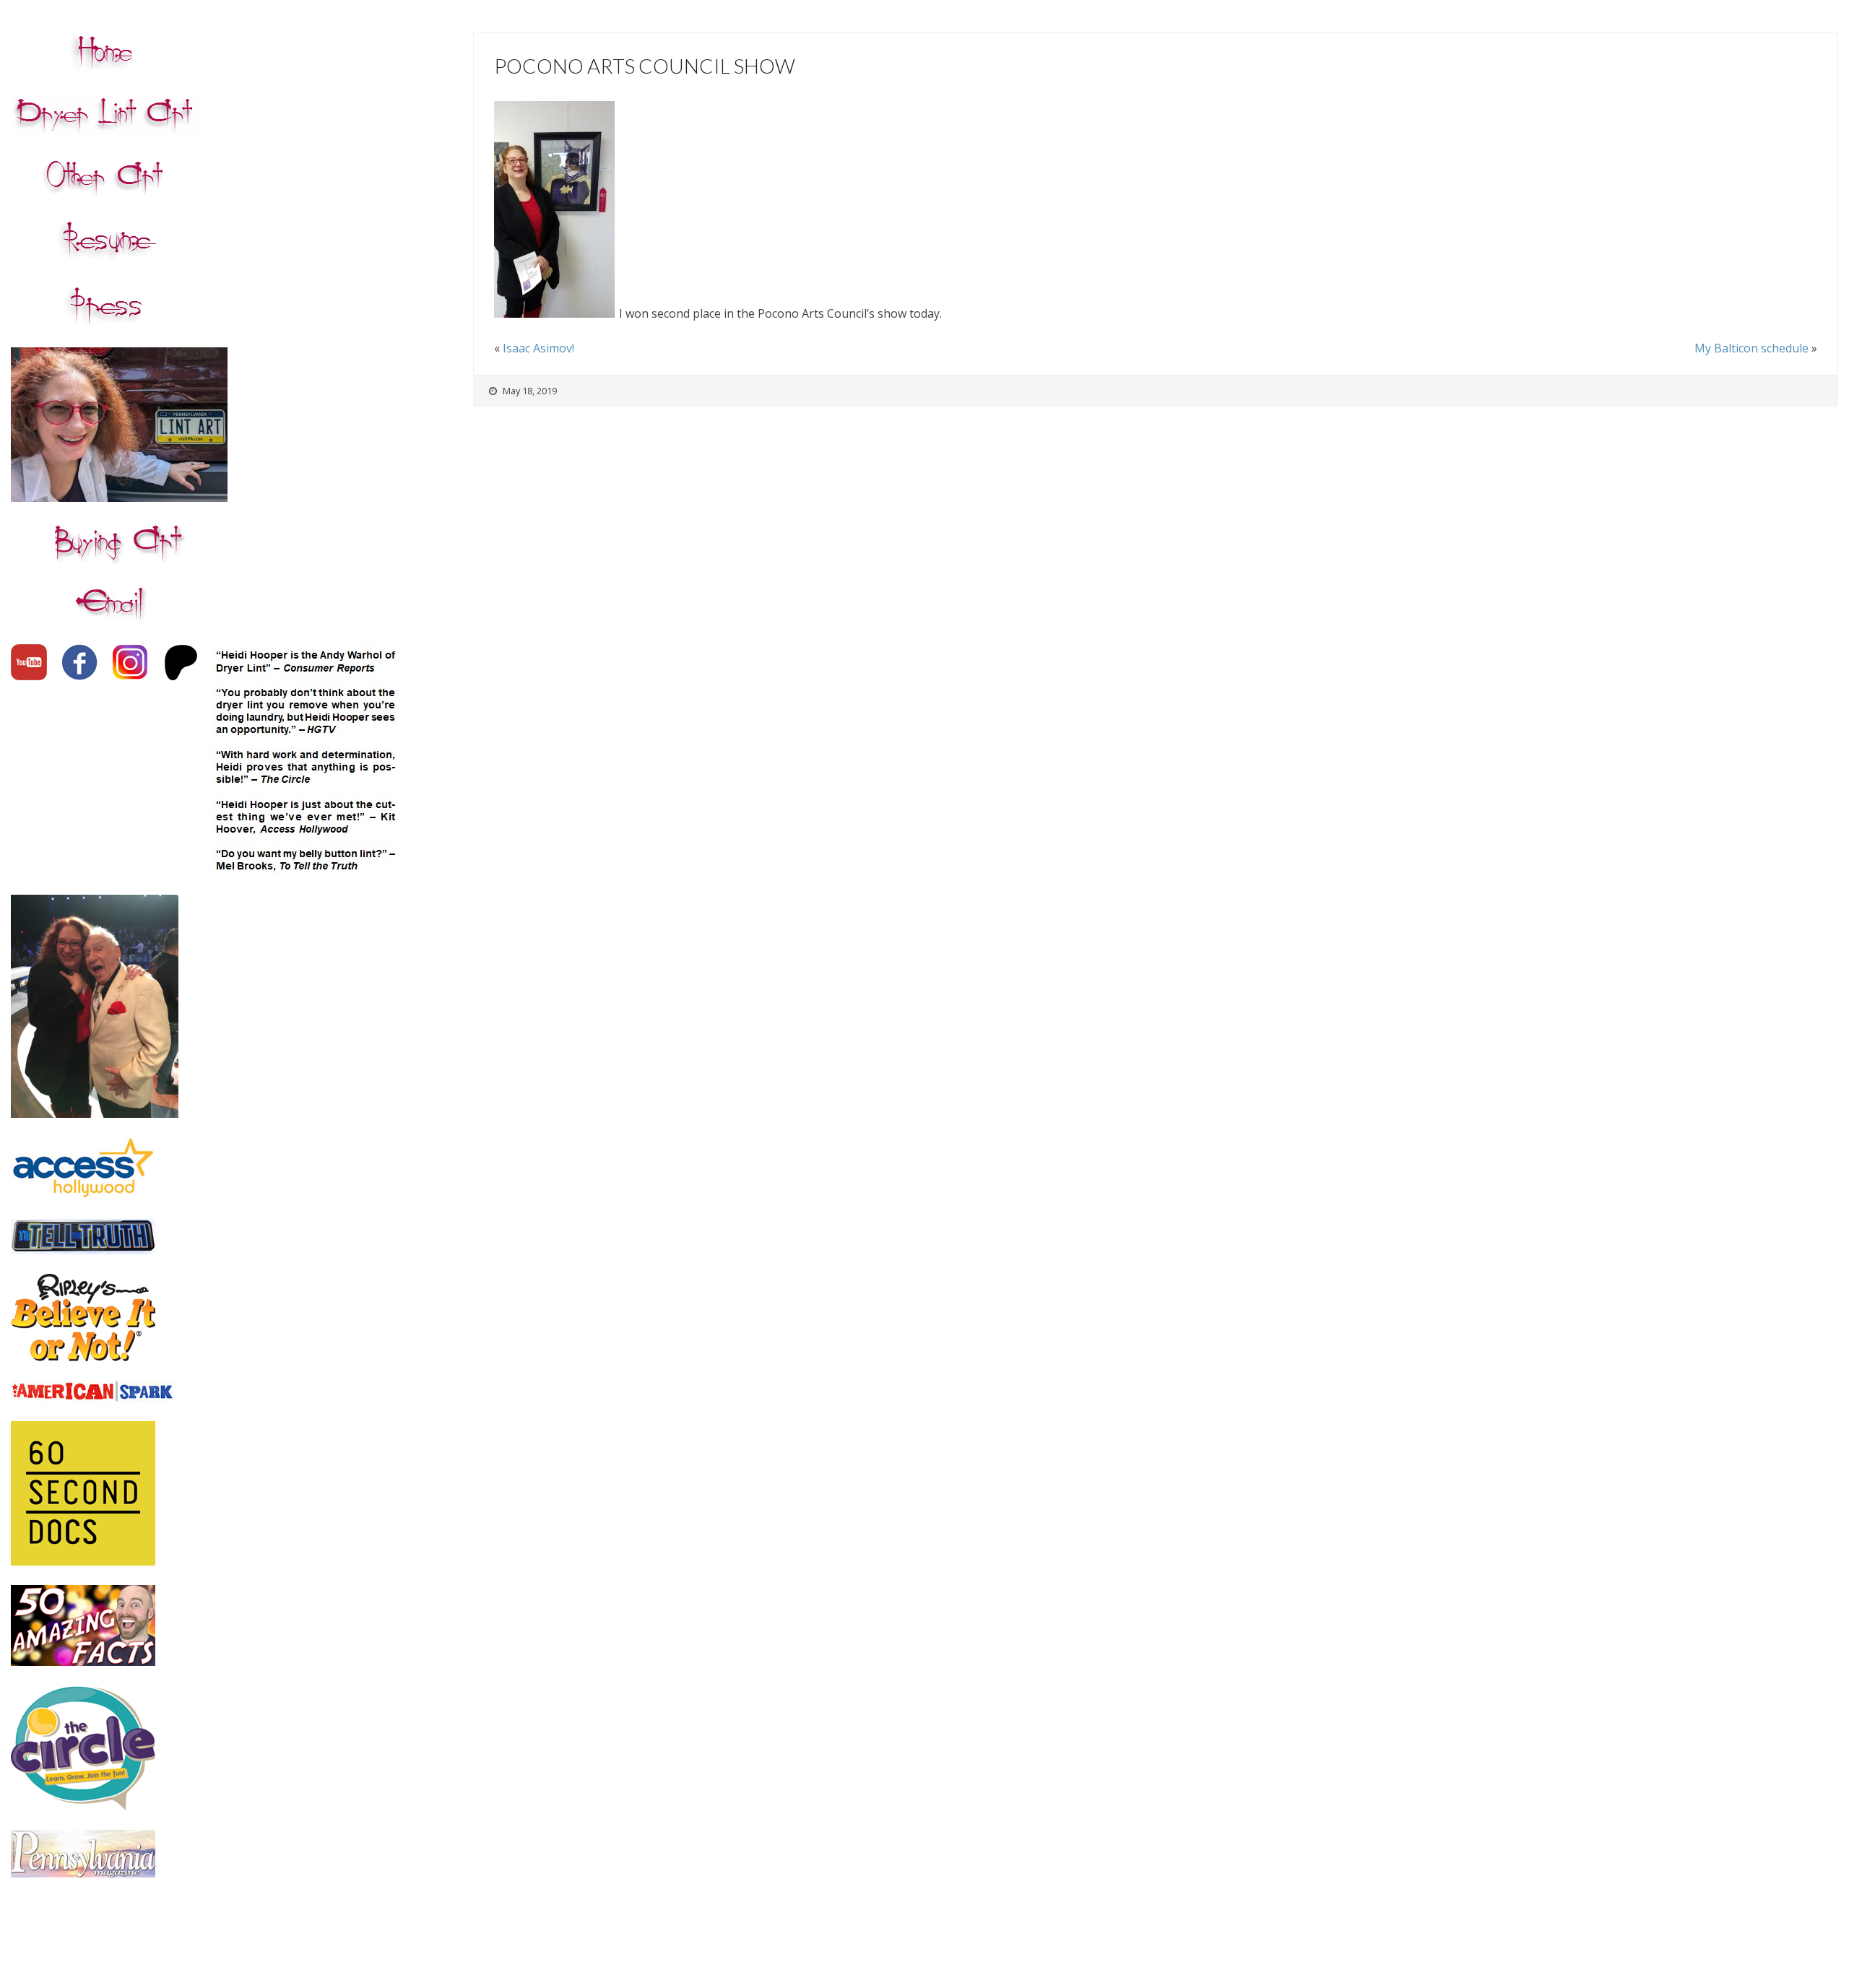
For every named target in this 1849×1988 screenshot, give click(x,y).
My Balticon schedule (1751, 348)
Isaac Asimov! (538, 348)
